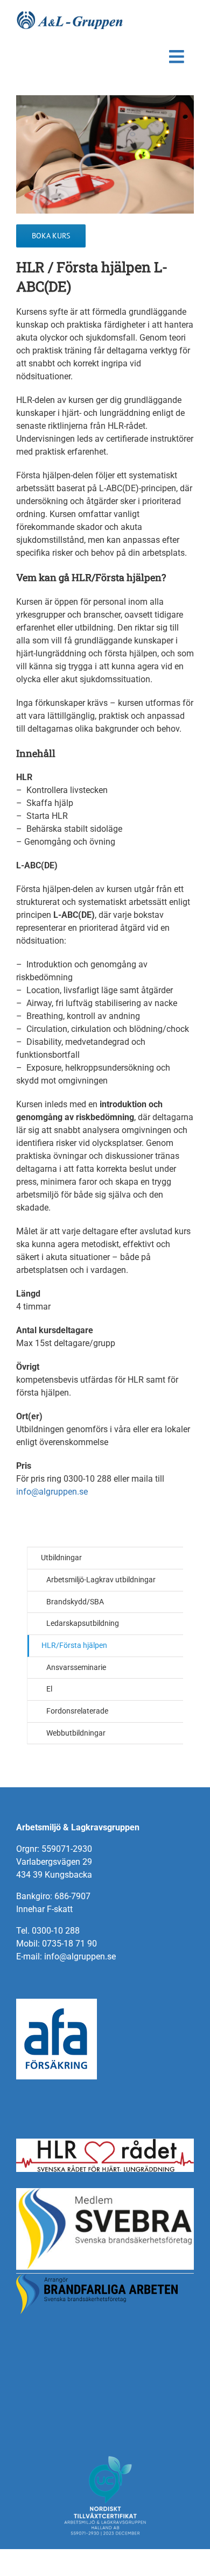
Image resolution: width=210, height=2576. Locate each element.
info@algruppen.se (52, 1492)
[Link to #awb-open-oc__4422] (177, 57)
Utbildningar (61, 1558)
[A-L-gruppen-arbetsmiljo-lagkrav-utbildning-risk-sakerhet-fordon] (70, 15)
